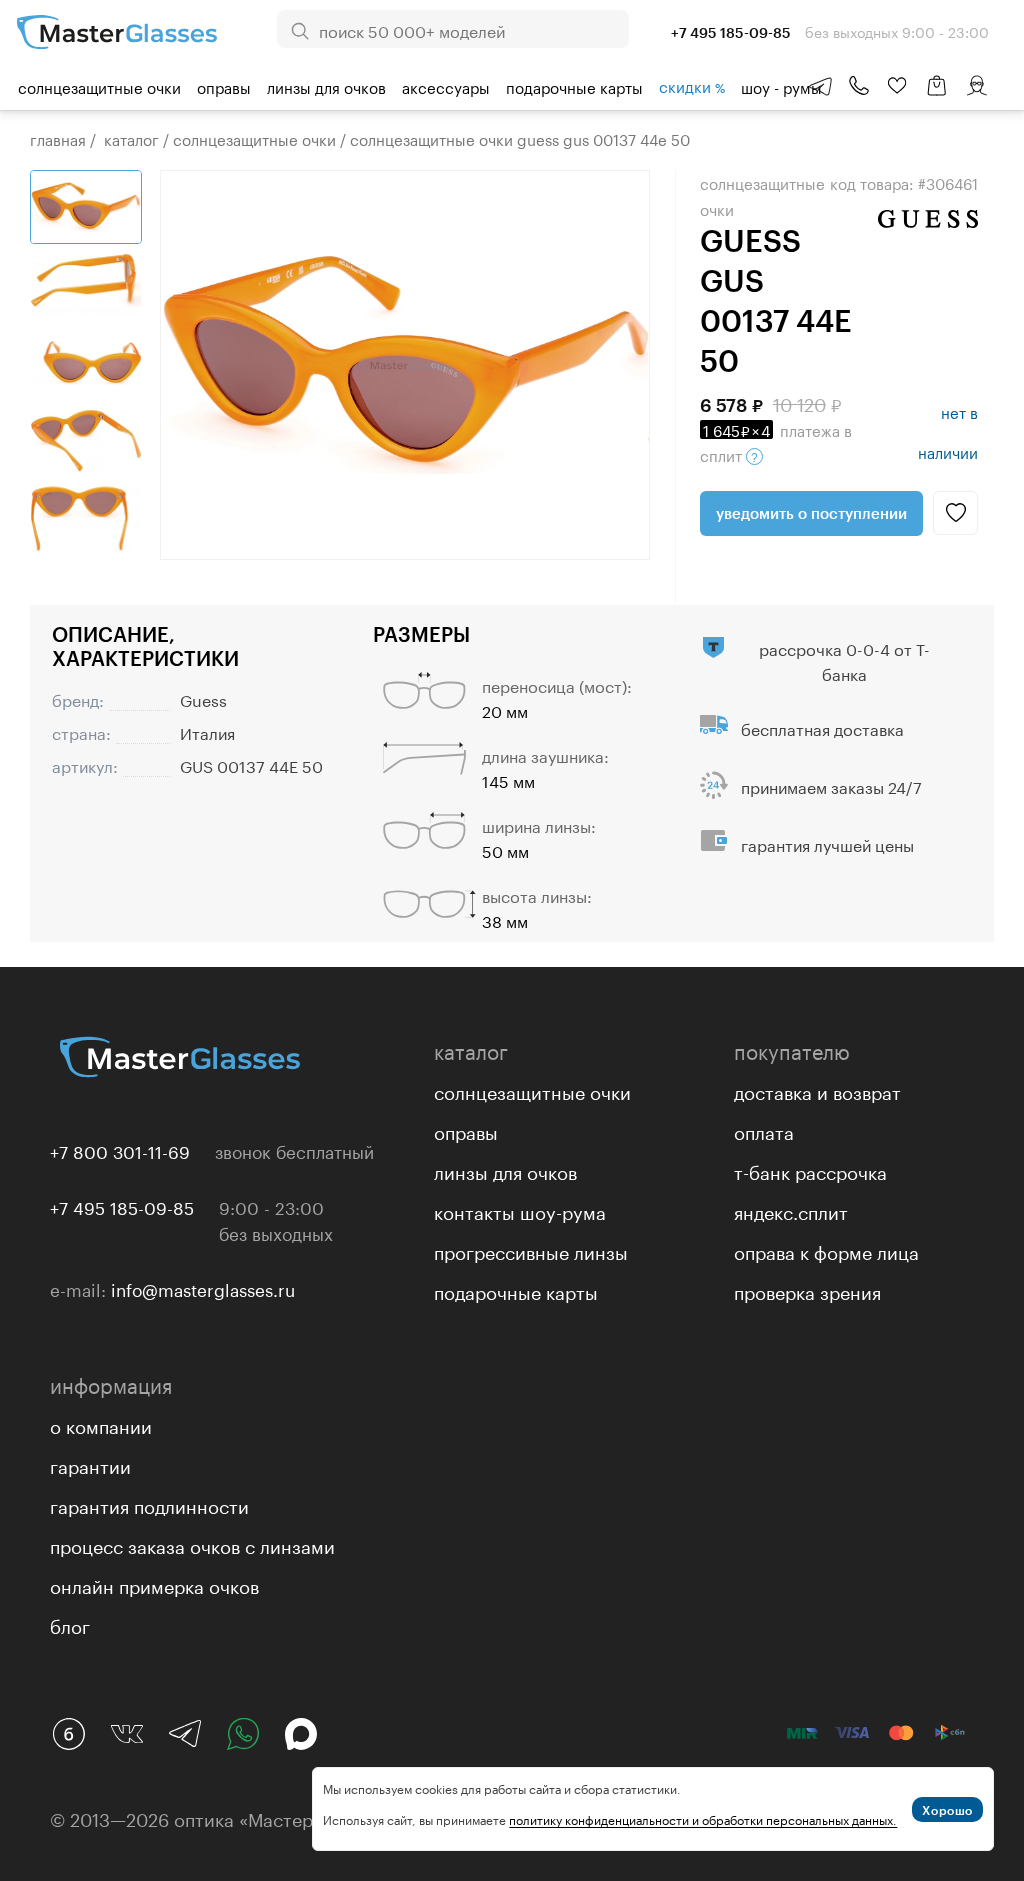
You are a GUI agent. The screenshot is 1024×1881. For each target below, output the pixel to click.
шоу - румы (781, 86)
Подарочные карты (574, 86)
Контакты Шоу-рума (520, 1210)
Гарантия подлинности (149, 1504)
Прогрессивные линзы (531, 1250)
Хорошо (947, 1810)
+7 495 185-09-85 (122, 1206)
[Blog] (69, 1734)
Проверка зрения (807, 1290)
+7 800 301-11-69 (120, 1150)
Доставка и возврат (817, 1090)
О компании (101, 1424)
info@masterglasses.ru (203, 1288)
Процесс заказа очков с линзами (192, 1544)
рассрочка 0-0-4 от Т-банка (844, 660)
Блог (70, 1624)
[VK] (127, 1734)
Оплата (764, 1130)
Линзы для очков (326, 86)
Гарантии (90, 1464)
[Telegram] (185, 1734)
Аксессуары (446, 86)
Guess (203, 698)
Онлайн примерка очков (154, 1584)
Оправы (224, 86)
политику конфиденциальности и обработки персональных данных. (703, 1818)
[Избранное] (897, 86)
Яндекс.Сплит (791, 1210)
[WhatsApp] (243, 1734)
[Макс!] (301, 1734)
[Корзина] (937, 95)
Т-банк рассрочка (810, 1170)
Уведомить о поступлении (811, 513)
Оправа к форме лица (826, 1250)
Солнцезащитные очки (99, 86)
